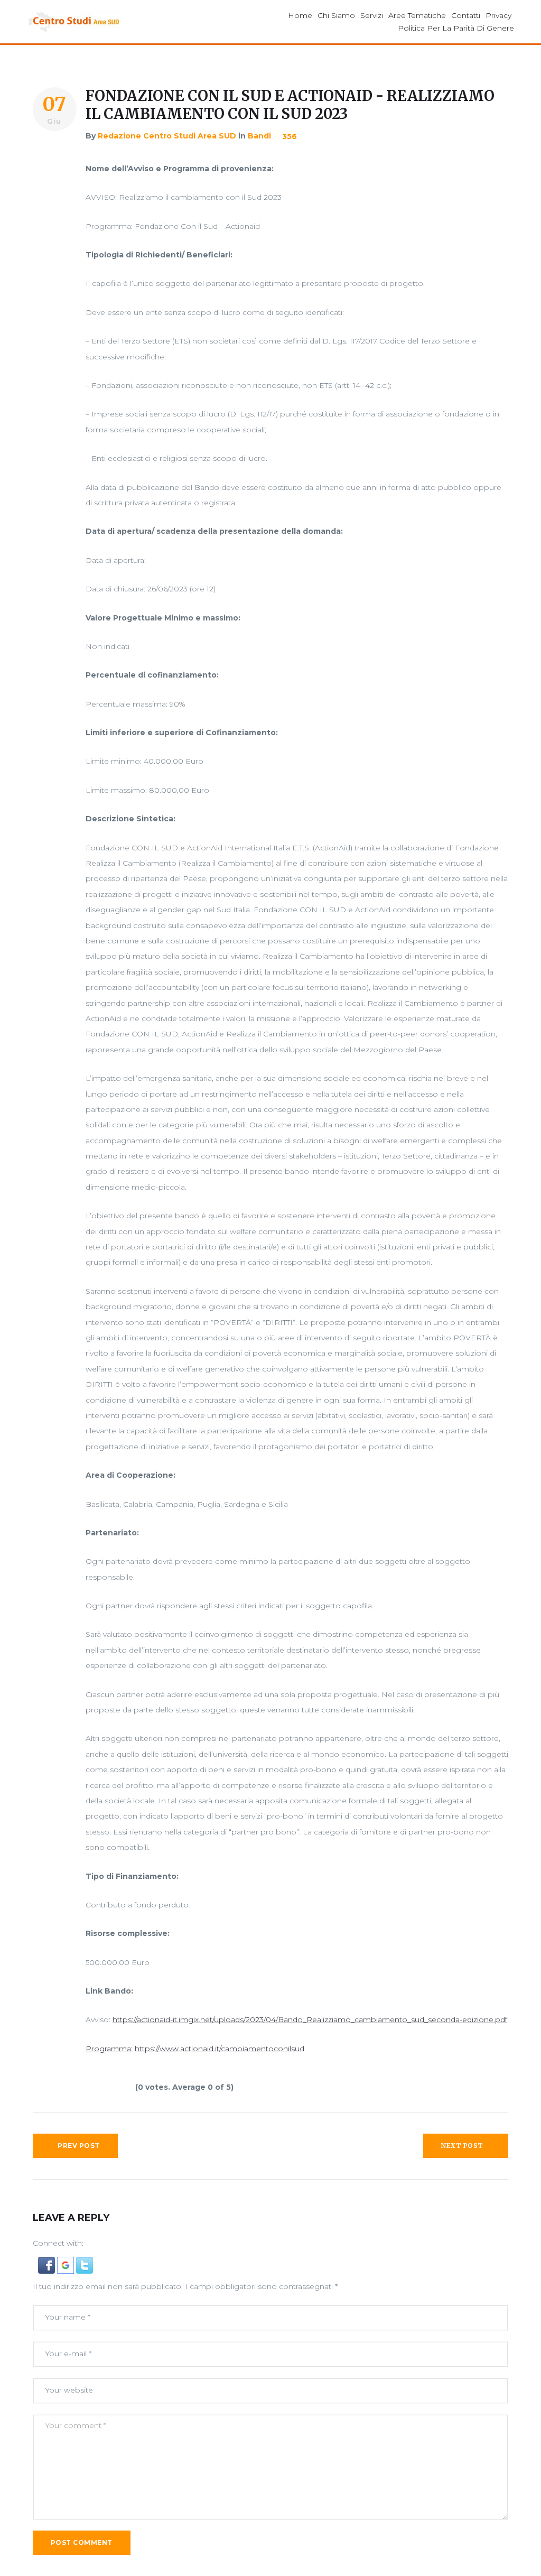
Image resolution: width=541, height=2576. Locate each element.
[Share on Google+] (53, 199)
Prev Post (78, 2146)
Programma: (109, 2049)
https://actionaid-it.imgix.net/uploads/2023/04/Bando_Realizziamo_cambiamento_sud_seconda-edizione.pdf (310, 2019)
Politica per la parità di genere (456, 28)
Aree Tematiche (417, 15)
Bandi (259, 136)
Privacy (498, 15)
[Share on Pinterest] (53, 239)
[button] (48, 2264)
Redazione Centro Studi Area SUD (167, 136)
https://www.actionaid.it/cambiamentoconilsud (220, 2049)
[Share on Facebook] (53, 159)
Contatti (466, 15)
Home (300, 15)
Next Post (462, 2146)
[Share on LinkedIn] (53, 219)
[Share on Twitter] (53, 179)
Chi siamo (336, 15)
